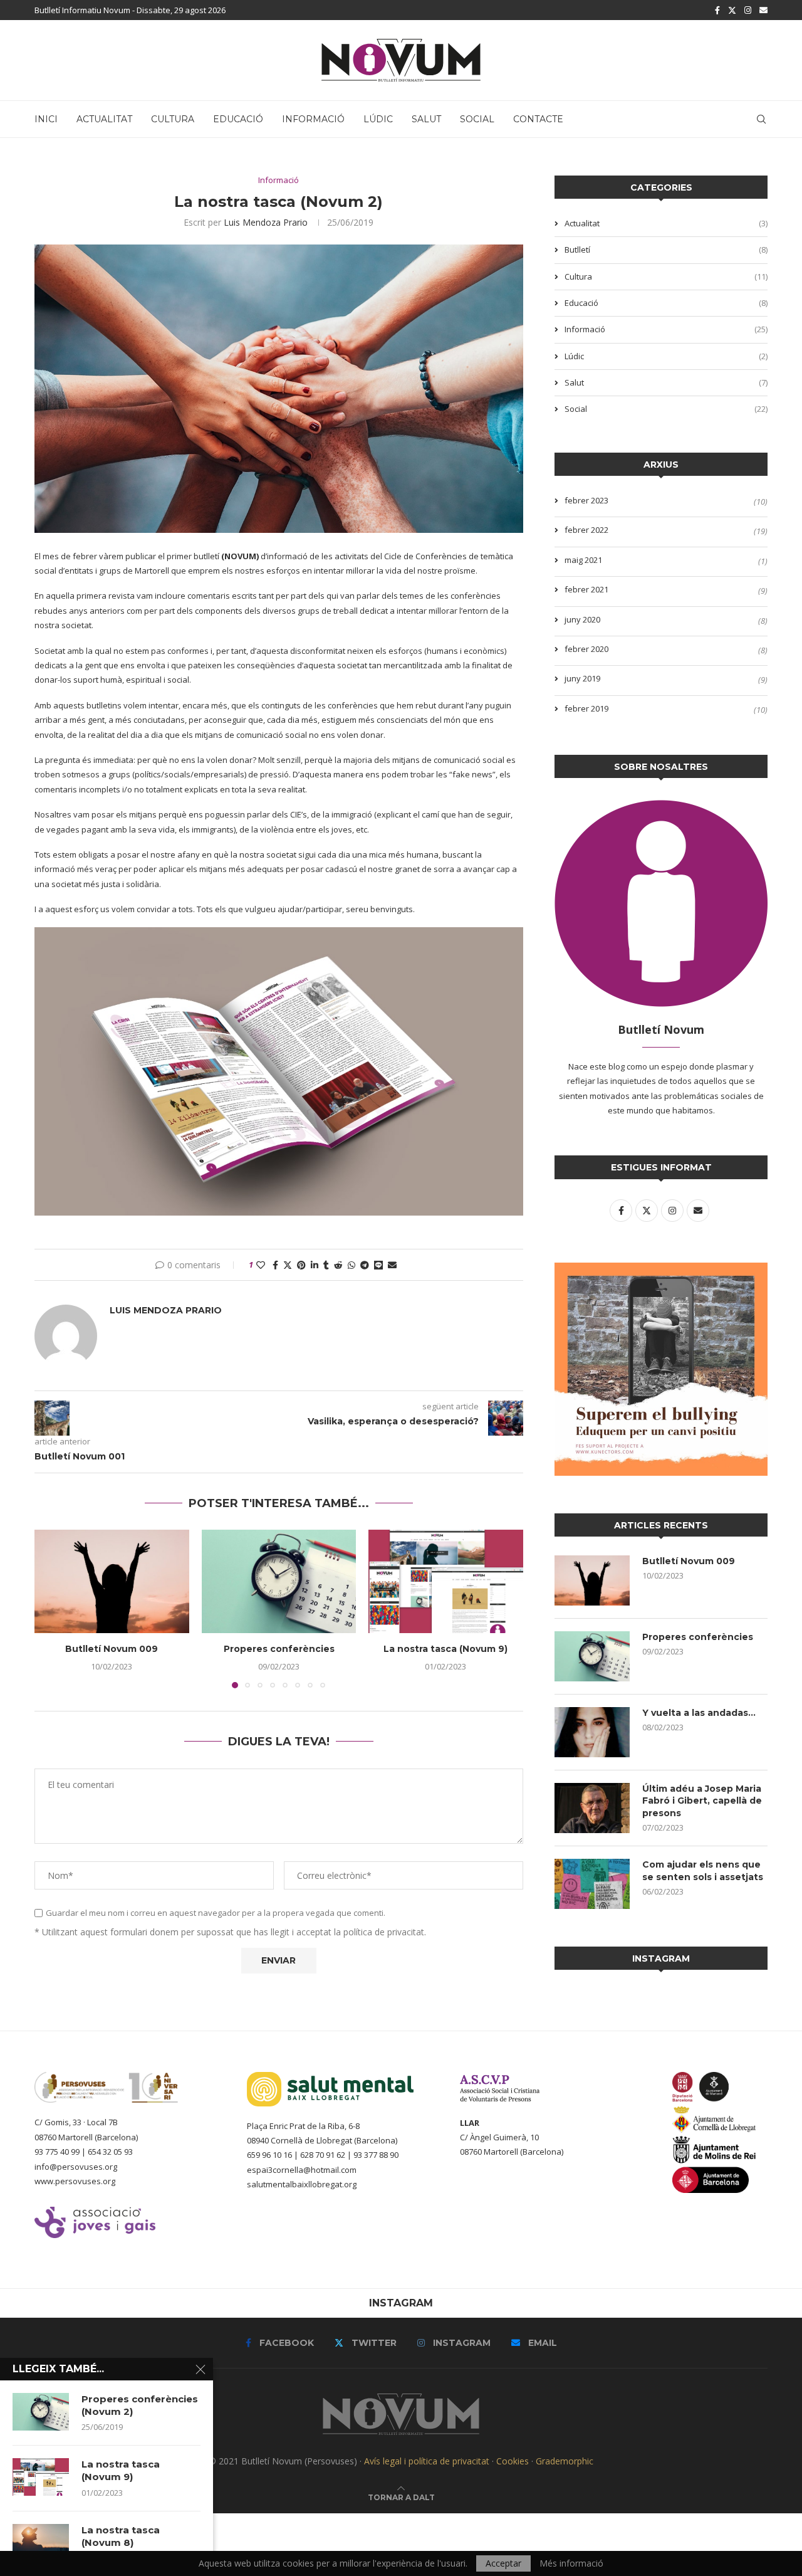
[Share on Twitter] (288, 1265)
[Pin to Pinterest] (301, 1265)
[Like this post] (261, 1265)
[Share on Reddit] (338, 1265)
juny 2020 (582, 619)
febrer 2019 (586, 708)
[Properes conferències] (279, 1581)
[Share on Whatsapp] (352, 1265)
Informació (313, 119)
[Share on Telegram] (365, 1265)
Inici (46, 119)
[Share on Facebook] (275, 1265)
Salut (426, 119)
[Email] (763, 10)
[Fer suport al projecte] (661, 1270)
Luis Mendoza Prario (266, 222)
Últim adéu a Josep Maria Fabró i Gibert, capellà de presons (702, 1801)
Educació (238, 119)
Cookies (513, 2461)
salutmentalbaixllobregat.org (302, 2184)
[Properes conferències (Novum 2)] (41, 2412)
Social (477, 119)
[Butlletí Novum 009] (112, 1581)
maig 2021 (583, 560)
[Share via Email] (392, 1265)
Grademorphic (565, 2461)
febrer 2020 (586, 649)
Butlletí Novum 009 (112, 1649)
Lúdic (378, 119)
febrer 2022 (586, 530)
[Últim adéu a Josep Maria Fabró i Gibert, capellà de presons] (592, 1808)
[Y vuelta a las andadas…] (592, 1732)
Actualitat (104, 119)
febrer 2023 (586, 500)
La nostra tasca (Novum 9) (446, 1649)
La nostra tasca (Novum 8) (121, 2536)
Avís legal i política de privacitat (427, 2461)
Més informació (571, 2563)
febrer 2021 (586, 589)
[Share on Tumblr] (326, 1265)
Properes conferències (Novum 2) (140, 2405)
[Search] (761, 119)
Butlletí (666, 250)
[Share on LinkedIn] (315, 1265)
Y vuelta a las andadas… (699, 1713)
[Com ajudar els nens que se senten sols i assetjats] (592, 1884)
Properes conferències (279, 1649)
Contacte (538, 119)
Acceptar (503, 2563)
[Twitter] (732, 10)
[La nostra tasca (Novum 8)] (41, 2543)
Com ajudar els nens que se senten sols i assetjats (703, 1871)
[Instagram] (748, 10)
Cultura (173, 119)
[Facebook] (717, 10)
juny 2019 (582, 678)
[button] (51, 1609)
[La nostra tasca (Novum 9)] (446, 1581)
